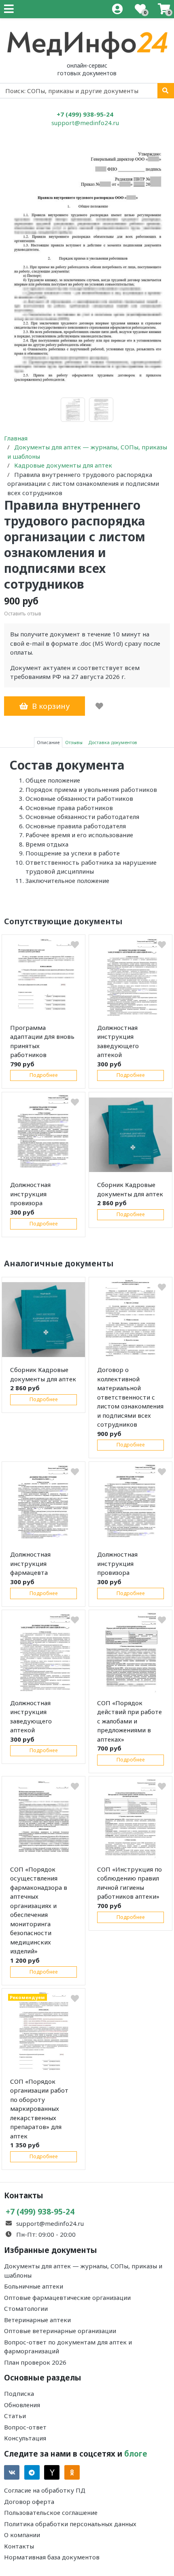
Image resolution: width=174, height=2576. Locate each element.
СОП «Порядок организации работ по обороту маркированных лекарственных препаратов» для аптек (39, 2109)
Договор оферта (29, 2502)
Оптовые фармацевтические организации (67, 2297)
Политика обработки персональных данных (70, 2524)
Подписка (19, 2393)
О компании (22, 2535)
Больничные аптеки (34, 2286)
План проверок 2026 (35, 2362)
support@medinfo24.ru (85, 123)
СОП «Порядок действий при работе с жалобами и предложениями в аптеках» (129, 1721)
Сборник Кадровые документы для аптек (130, 1189)
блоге (136, 2454)
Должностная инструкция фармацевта (30, 1563)
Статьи (15, 2416)
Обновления (22, 2405)
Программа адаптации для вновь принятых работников (42, 1041)
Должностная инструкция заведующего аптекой (118, 1041)
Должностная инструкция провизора (30, 1194)
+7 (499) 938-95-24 (85, 114)
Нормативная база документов (52, 2557)
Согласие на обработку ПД (45, 2490)
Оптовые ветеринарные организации (60, 2331)
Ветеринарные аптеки (37, 2320)
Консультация (25, 2438)
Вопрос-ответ (25, 2427)
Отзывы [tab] (74, 742)
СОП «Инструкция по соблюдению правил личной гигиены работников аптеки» (129, 1883)
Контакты (19, 2546)
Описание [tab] (48, 742)
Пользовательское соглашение (51, 2512)
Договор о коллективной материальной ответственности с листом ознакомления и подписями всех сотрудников (130, 1397)
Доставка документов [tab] (113, 742)
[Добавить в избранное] (99, 706)
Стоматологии (26, 2308)
